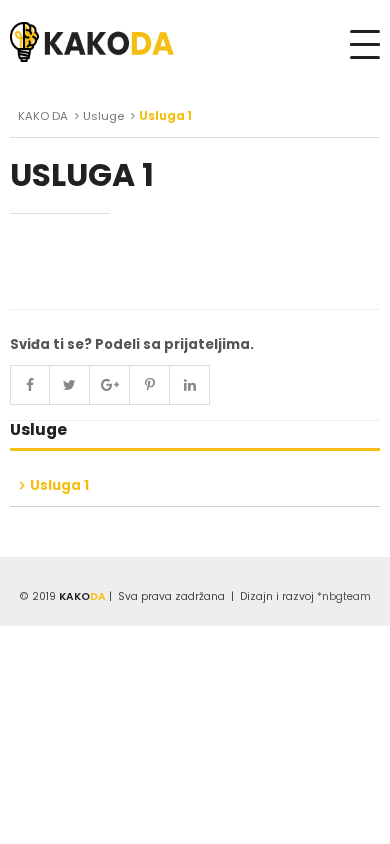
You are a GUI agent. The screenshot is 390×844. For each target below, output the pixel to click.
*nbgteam (344, 596)
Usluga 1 (59, 485)
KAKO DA (43, 116)
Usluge (103, 116)
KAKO (82, 596)
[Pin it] (150, 385)
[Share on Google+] (110, 385)
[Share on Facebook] (30, 385)
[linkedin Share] (190, 385)
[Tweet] (70, 385)
